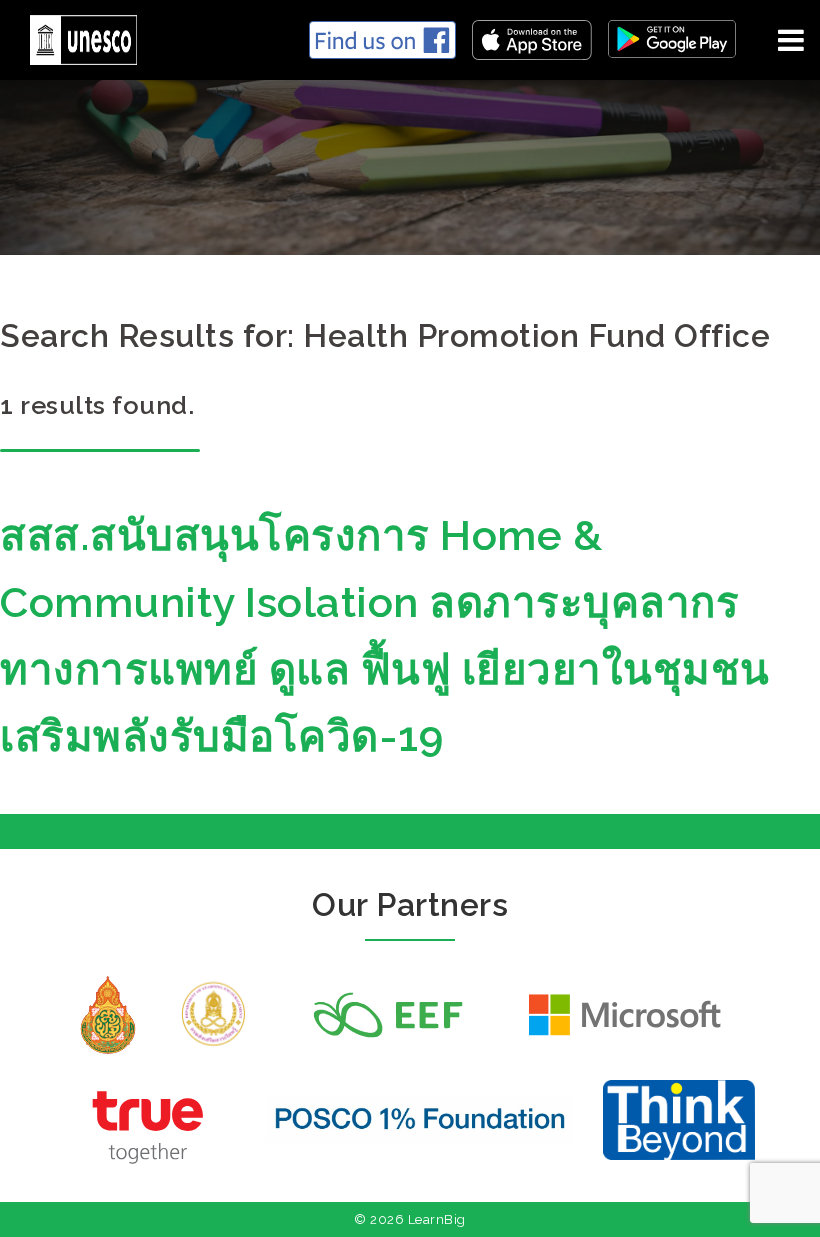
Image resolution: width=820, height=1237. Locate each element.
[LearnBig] (76, 36)
